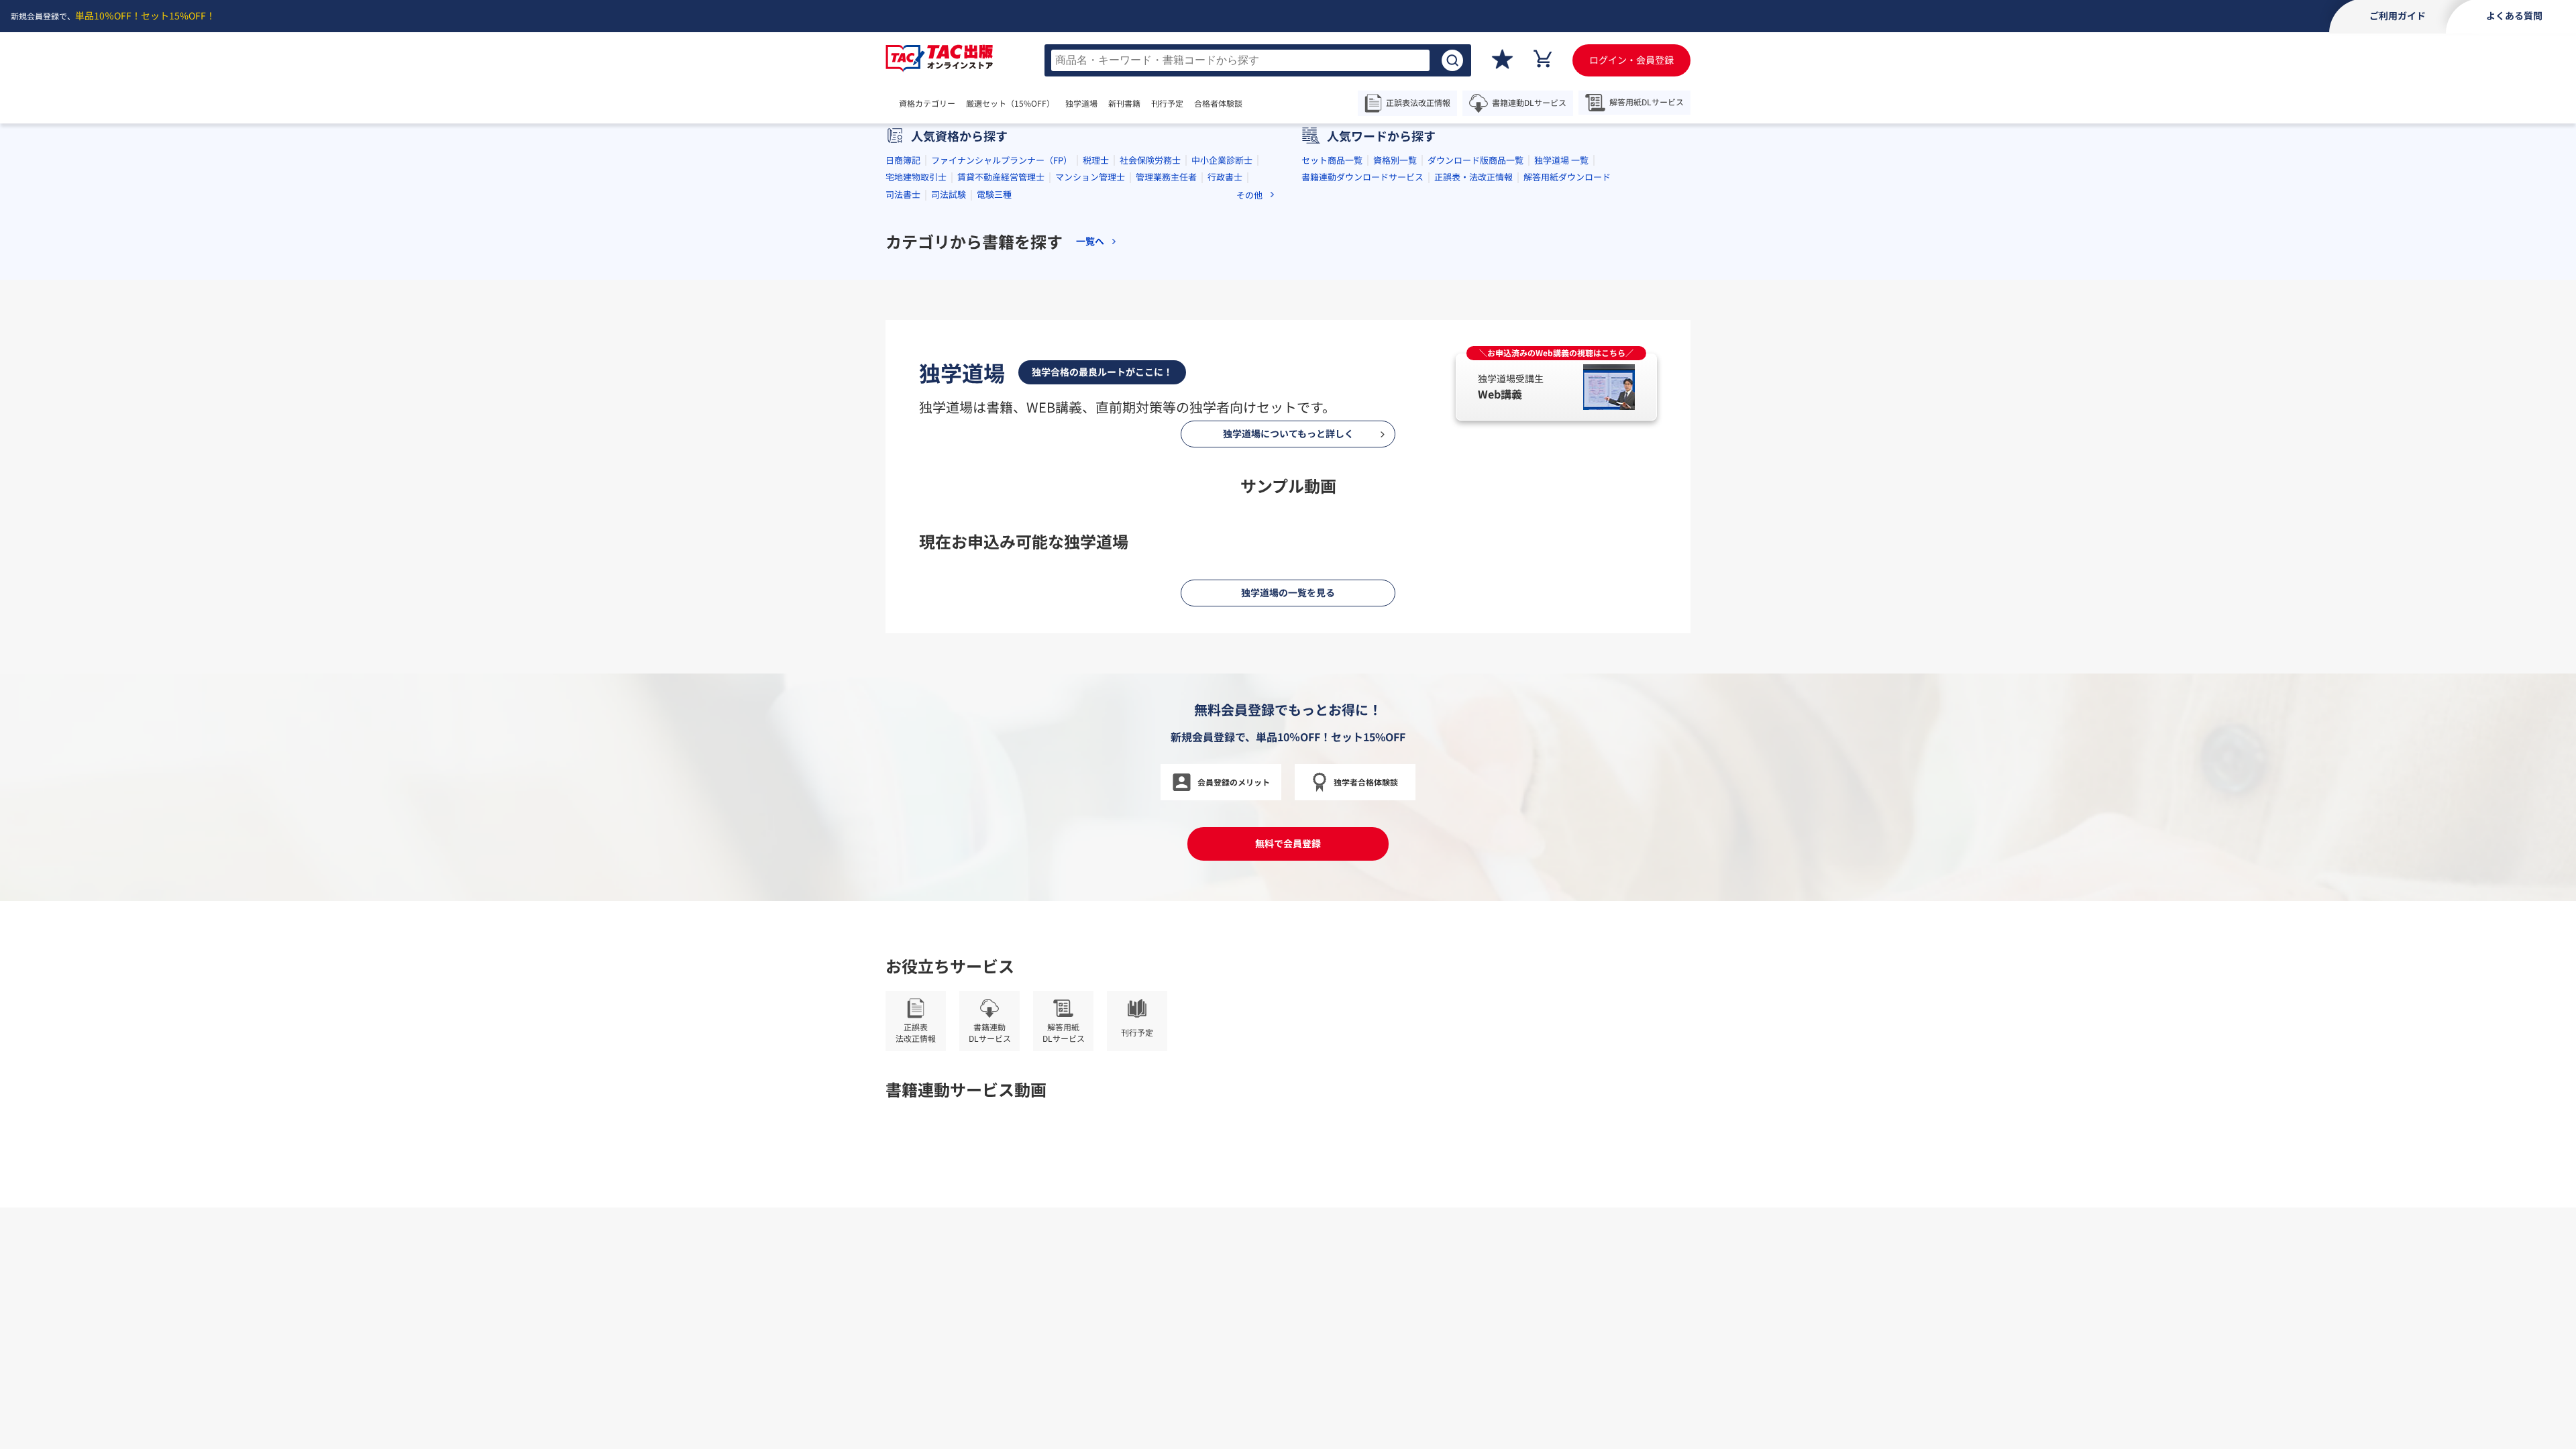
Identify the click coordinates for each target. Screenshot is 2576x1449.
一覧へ (1090, 241)
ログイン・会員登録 (1631, 60)
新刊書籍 (1124, 103)
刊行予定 (1167, 103)
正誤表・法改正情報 (1473, 177)
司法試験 (949, 194)
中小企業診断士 (1222, 160)
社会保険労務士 (1150, 160)
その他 (1249, 195)
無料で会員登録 (1288, 843)
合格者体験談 (1218, 103)
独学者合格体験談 (1366, 782)
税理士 (1096, 160)
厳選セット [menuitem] (1010, 103)
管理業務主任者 (1166, 177)
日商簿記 (903, 160)
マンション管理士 (1090, 177)
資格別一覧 (1395, 160)
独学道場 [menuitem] (1081, 103)
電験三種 (994, 194)
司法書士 (903, 194)
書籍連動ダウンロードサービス (1362, 177)
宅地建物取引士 (916, 177)
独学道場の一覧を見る (1288, 592)
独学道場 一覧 (1561, 160)
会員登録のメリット (1234, 782)
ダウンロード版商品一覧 (1475, 160)
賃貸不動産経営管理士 (1001, 177)
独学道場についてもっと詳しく (1288, 433)
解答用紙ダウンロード (1567, 177)
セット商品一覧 (1332, 160)
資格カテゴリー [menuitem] (927, 103)
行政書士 (1225, 177)
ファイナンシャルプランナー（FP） (1002, 160)
